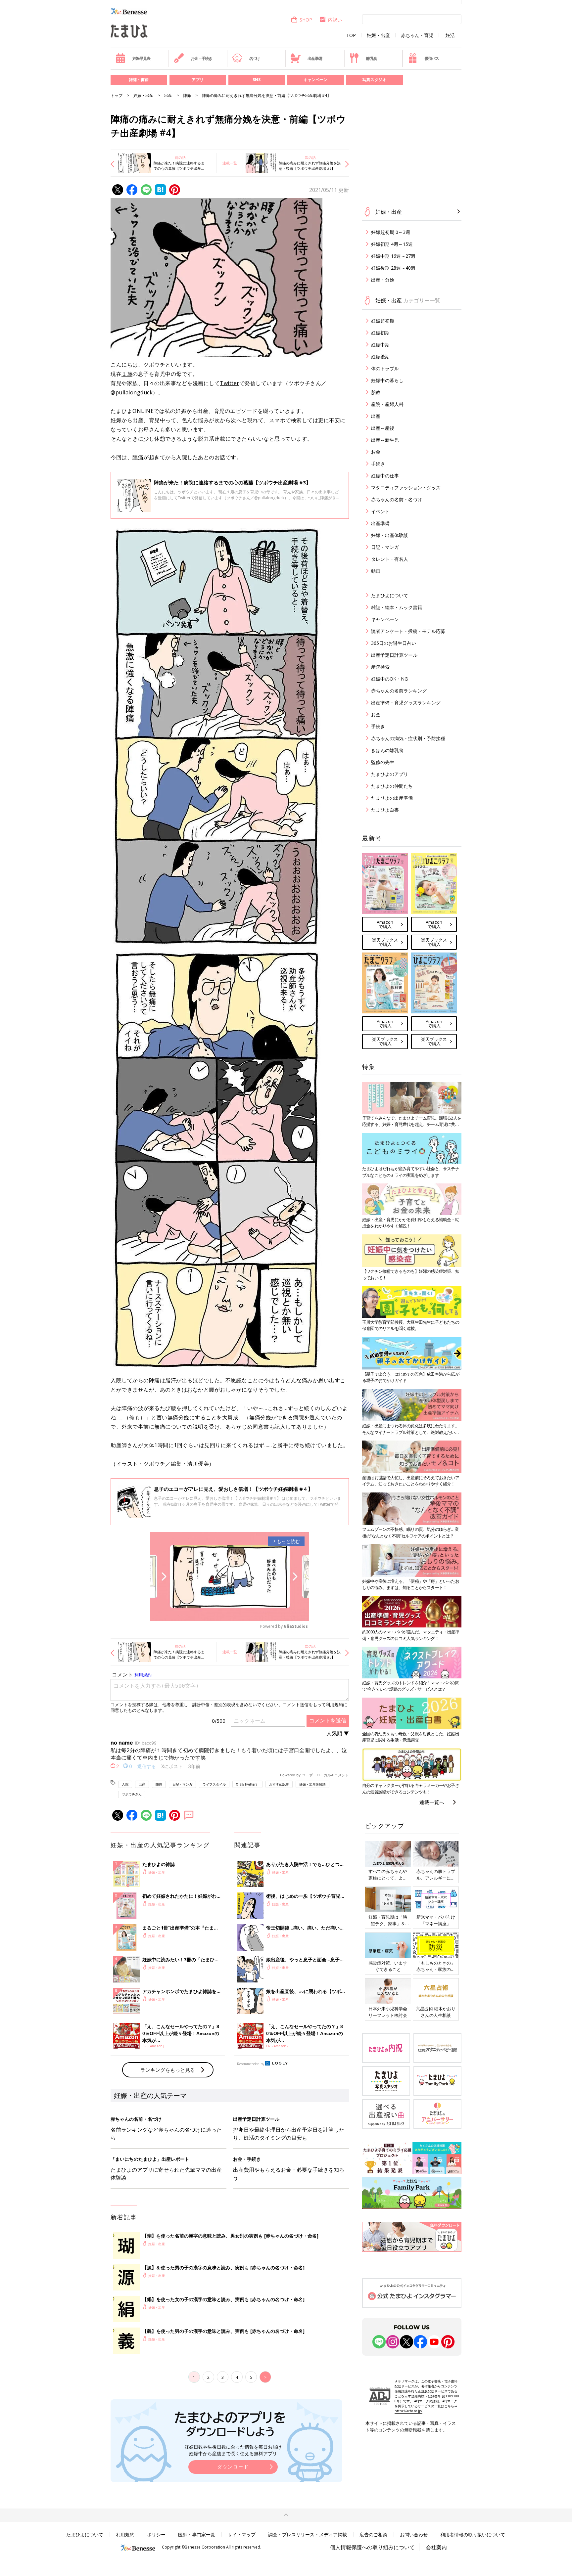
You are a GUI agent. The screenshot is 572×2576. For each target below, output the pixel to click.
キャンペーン (315, 80)
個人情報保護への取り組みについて (372, 2547)
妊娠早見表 (141, 58)
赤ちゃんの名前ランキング (399, 691)
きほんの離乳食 (387, 750)
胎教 (376, 392)
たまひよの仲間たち (392, 786)
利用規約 (125, 2534)
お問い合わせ (414, 2534)
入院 (125, 1784)
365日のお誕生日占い (394, 643)
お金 (376, 452)
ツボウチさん (132, 1794)
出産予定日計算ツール (394, 655)
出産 (168, 95)
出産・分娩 (383, 280)
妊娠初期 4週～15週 (392, 244)
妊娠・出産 (378, 35)
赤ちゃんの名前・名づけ (397, 499)
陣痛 (187, 95)
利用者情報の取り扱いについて (473, 2534)
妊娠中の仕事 (385, 476)
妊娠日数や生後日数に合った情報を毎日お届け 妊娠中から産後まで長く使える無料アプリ (233, 2450)
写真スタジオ (374, 80)
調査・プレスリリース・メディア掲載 (308, 2534)
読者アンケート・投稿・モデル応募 (408, 631)
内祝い (335, 20)
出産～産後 (383, 428)
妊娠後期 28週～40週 (393, 268)
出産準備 (315, 58)
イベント (380, 511)
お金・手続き (201, 58)
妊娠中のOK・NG (389, 679)
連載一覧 (230, 163)
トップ (117, 95)
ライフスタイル (214, 1784)
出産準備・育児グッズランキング (406, 703)
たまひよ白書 (385, 810)
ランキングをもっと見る (168, 2070)
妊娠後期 (380, 356)
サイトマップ (242, 2534)
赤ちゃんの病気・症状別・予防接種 (408, 738)
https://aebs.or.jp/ (408, 2411)
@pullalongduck (132, 392)
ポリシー (156, 2534)
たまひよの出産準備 (392, 798)
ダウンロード (233, 2467)
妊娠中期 (380, 345)
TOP (351, 35)
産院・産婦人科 (387, 404)
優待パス (432, 58)
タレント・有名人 (390, 559)
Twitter (230, 383)
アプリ (198, 80)
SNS (257, 80)
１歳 (127, 374)
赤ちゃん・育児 (417, 35)
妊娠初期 (380, 333)
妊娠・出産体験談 (312, 1784)
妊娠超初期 (383, 321)
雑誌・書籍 (139, 80)
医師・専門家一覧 (197, 2534)
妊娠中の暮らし (387, 380)
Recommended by (251, 2064)
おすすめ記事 (279, 1784)
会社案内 (436, 2547)
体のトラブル (385, 368)
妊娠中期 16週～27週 (393, 256)
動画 (376, 571)
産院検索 (380, 667)
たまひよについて (390, 595)
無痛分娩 (178, 1417)
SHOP (306, 20)
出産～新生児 (385, 440)
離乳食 (371, 58)
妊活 (450, 35)
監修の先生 (383, 762)
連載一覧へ (432, 1802)
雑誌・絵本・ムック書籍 (397, 607)
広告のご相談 (373, 2534)
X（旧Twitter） (247, 1784)
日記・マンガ (182, 1784)
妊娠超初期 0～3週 (391, 232)
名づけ (255, 58)
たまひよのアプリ (390, 774)
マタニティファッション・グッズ (406, 488)
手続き (378, 464)
